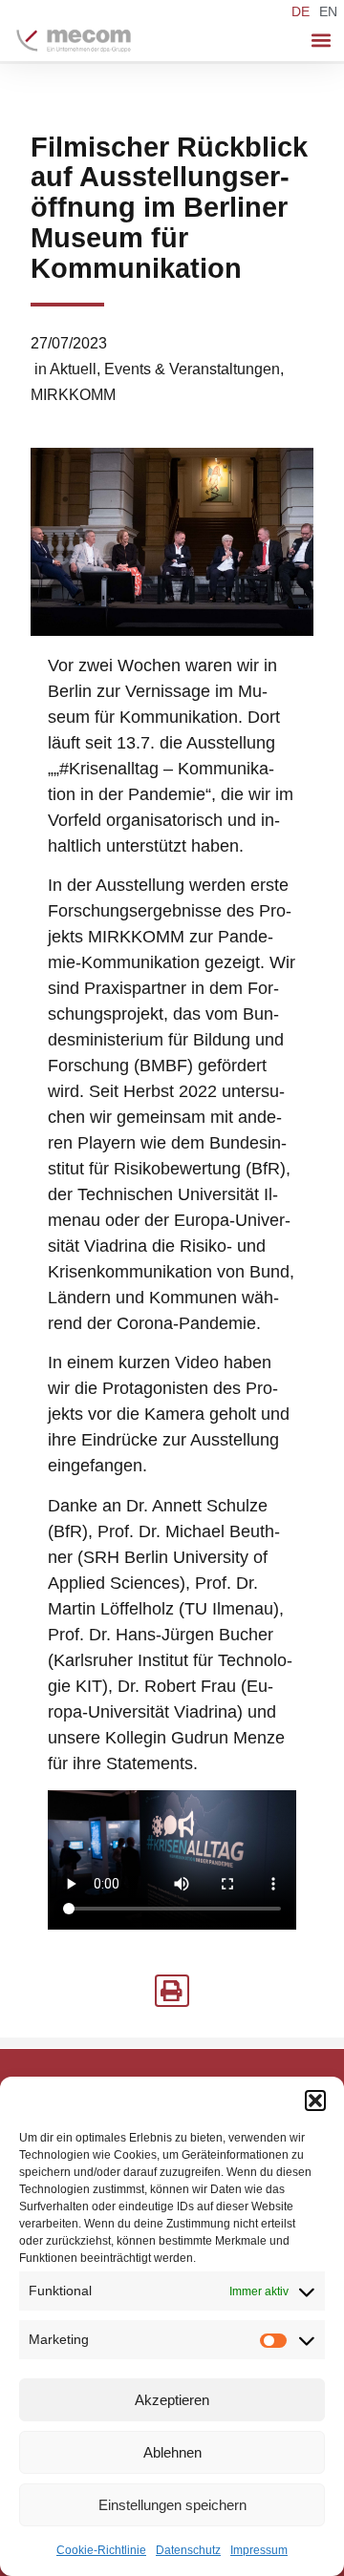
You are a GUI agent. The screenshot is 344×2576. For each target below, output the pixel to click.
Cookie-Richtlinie (101, 2550)
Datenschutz (188, 2550)
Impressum (259, 2550)
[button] (315, 2101)
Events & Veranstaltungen (192, 369)
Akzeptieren (172, 2400)
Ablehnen (172, 2452)
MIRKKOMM (73, 395)
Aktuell (73, 369)
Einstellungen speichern (172, 2505)
